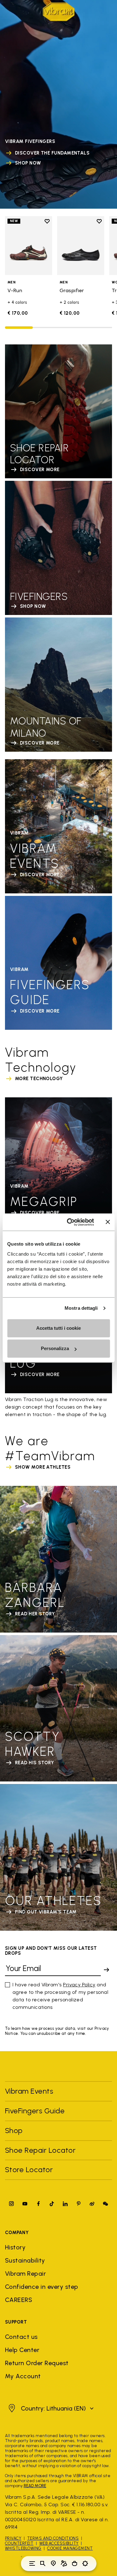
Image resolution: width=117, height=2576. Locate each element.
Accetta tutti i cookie (58, 1328)
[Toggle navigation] (32, 2563)
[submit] (106, 1970)
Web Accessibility (59, 2543)
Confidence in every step (42, 2287)
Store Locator (29, 2170)
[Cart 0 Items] (75, 2563)
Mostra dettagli (81, 1308)
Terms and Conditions (53, 2538)
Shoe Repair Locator (40, 2150)
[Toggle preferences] (85, 2563)
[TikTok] (52, 2204)
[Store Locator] (53, 2563)
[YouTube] (25, 2204)
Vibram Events (29, 2091)
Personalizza (55, 1348)
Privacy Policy (79, 1985)
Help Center (22, 2350)
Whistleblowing (23, 2548)
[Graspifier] (81, 246)
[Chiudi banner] (108, 1222)
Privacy (13, 2538)
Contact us (21, 2337)
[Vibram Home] (59, 12)
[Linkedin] (65, 2204)
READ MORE (35, 2486)
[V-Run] (29, 246)
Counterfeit (19, 2543)
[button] (50, 2408)
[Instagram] (12, 2204)
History (15, 2247)
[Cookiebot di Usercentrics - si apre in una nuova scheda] (70, 1222)
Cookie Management (70, 2548)
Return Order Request (37, 2363)
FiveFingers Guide (36, 2111)
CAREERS (19, 2300)
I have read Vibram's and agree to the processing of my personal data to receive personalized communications (60, 1996)
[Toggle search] (43, 2563)
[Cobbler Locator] (64, 2563)
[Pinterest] (79, 2204)
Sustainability (25, 2260)
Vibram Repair (25, 2274)
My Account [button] (23, 2376)
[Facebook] (38, 2204)
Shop (14, 2130)
